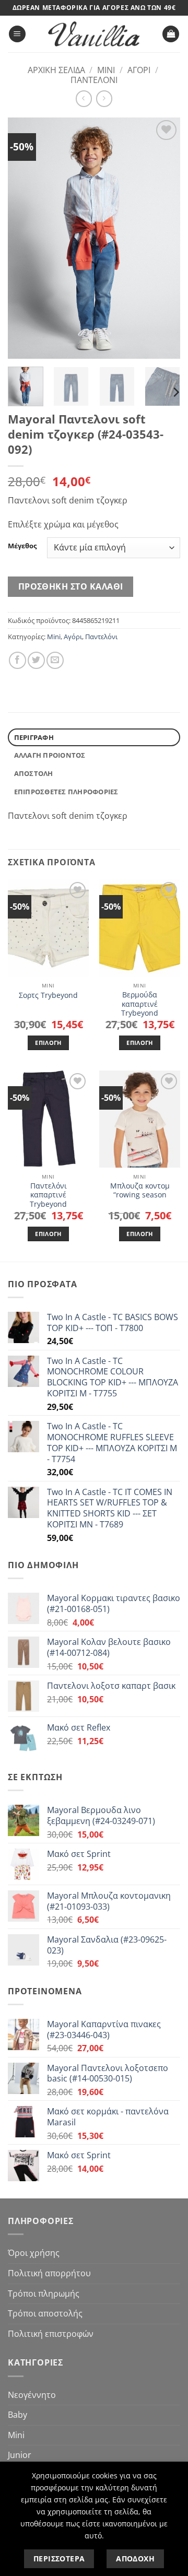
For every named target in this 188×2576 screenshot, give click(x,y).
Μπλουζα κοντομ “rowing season (140, 1190)
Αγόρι (139, 70)
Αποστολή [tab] (34, 773)
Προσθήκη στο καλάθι (71, 586)
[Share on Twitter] (36, 660)
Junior (20, 2455)
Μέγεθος (22, 546)
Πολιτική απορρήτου (49, 2273)
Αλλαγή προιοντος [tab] (50, 755)
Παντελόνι (94, 80)
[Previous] (25, 238)
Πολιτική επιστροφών (51, 2334)
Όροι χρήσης (34, 2253)
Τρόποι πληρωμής (44, 2293)
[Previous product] (104, 98)
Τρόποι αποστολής (45, 2313)
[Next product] (84, 98)
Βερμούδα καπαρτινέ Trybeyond (140, 1004)
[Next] (163, 238)
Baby (17, 2415)
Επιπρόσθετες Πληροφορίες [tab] (66, 792)
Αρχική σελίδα (56, 70)
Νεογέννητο (32, 2395)
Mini (106, 70)
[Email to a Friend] (55, 660)
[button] (17, 34)
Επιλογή (48, 1043)
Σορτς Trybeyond (48, 995)
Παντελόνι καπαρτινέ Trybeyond (48, 1195)
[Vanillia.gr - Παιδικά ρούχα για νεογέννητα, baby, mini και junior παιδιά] (94, 34)
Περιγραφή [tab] (34, 737)
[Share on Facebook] (17, 660)
